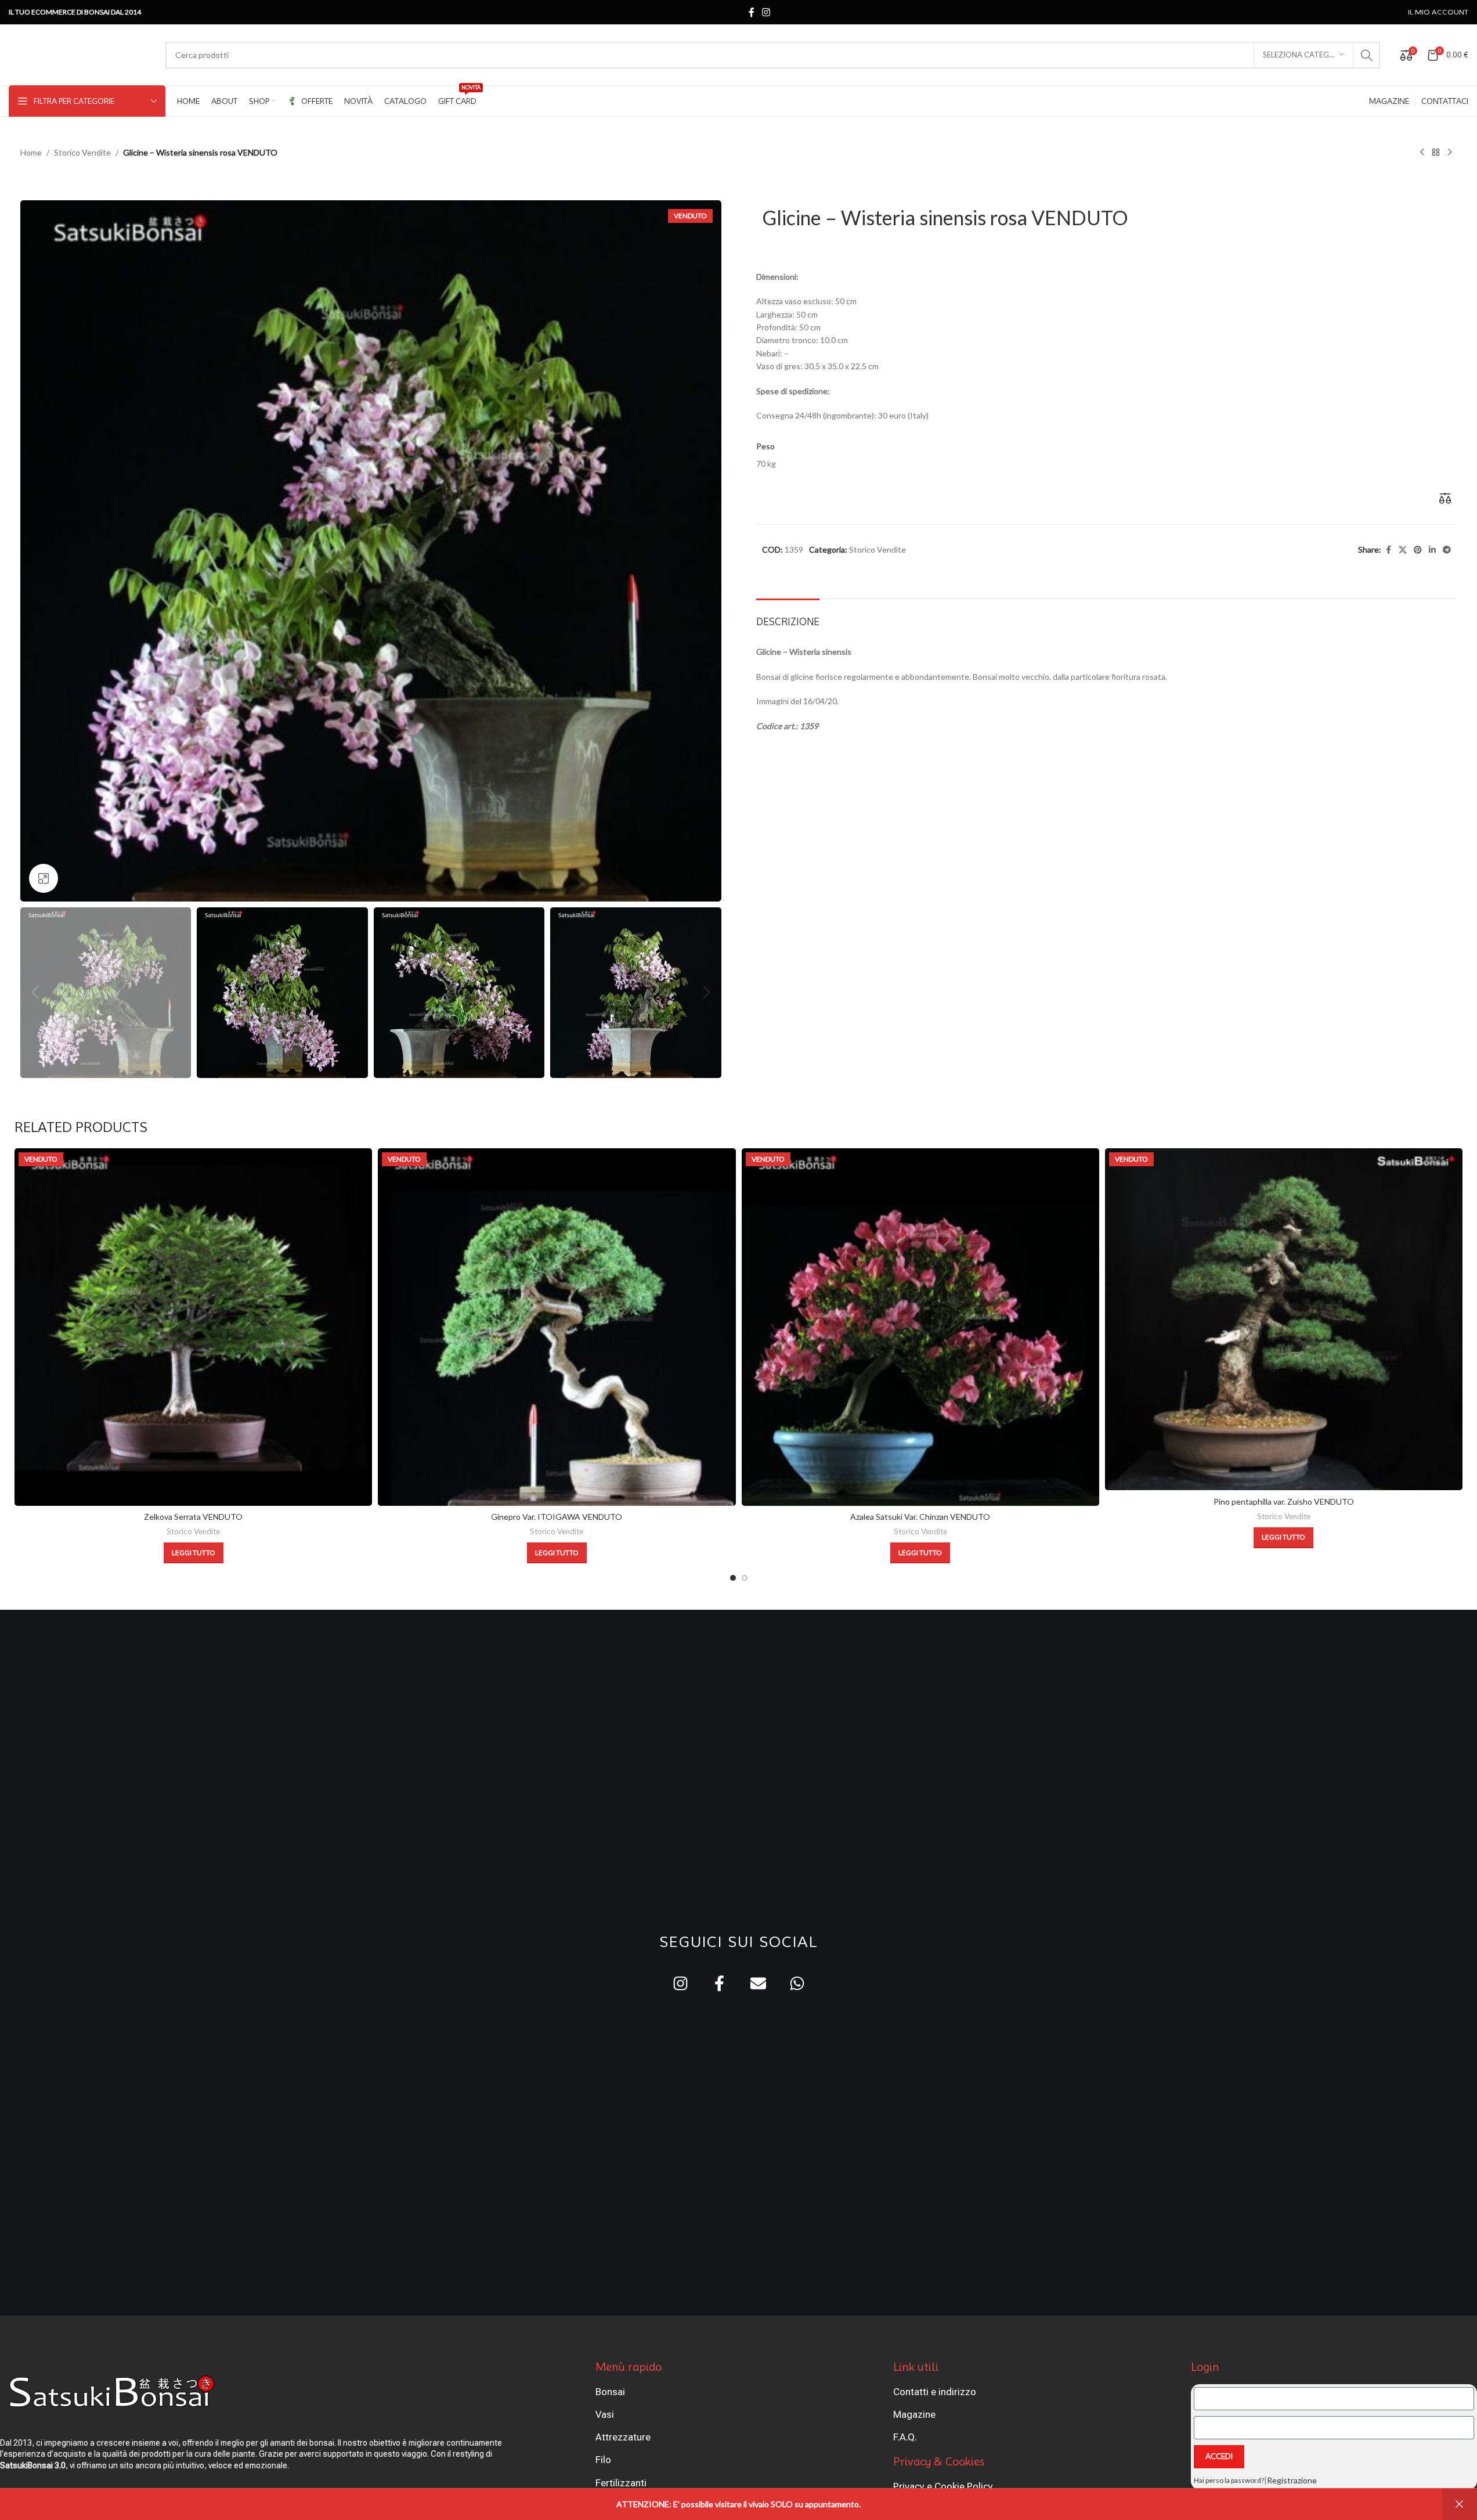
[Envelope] (758, 1983)
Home (31, 152)
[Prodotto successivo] (1450, 153)
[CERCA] (1367, 55)
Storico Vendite (82, 152)
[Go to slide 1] (733, 1578)
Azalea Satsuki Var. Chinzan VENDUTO (920, 1517)
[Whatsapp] (797, 1983)
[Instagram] (680, 1983)
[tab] (788, 616)
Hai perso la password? (1229, 2480)
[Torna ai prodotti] (1436, 153)
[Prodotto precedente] (1422, 153)
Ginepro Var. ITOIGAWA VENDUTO (557, 1517)
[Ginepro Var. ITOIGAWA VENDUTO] (557, 1327)
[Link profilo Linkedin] (1432, 550)
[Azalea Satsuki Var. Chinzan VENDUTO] (920, 1327)
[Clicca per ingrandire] (44, 878)
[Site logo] (81, 54)
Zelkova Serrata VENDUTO (193, 1517)
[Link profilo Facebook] (752, 12)
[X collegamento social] (1403, 550)
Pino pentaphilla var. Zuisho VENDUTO (1284, 1501)
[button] (35, 993)
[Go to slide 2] (745, 1578)
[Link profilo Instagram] (766, 12)
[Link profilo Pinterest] (1418, 550)
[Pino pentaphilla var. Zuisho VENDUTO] (1284, 1320)
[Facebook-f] (719, 1983)
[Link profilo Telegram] (1447, 550)
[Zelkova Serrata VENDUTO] (193, 1327)
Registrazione (1292, 2480)
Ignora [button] (1460, 2504)
